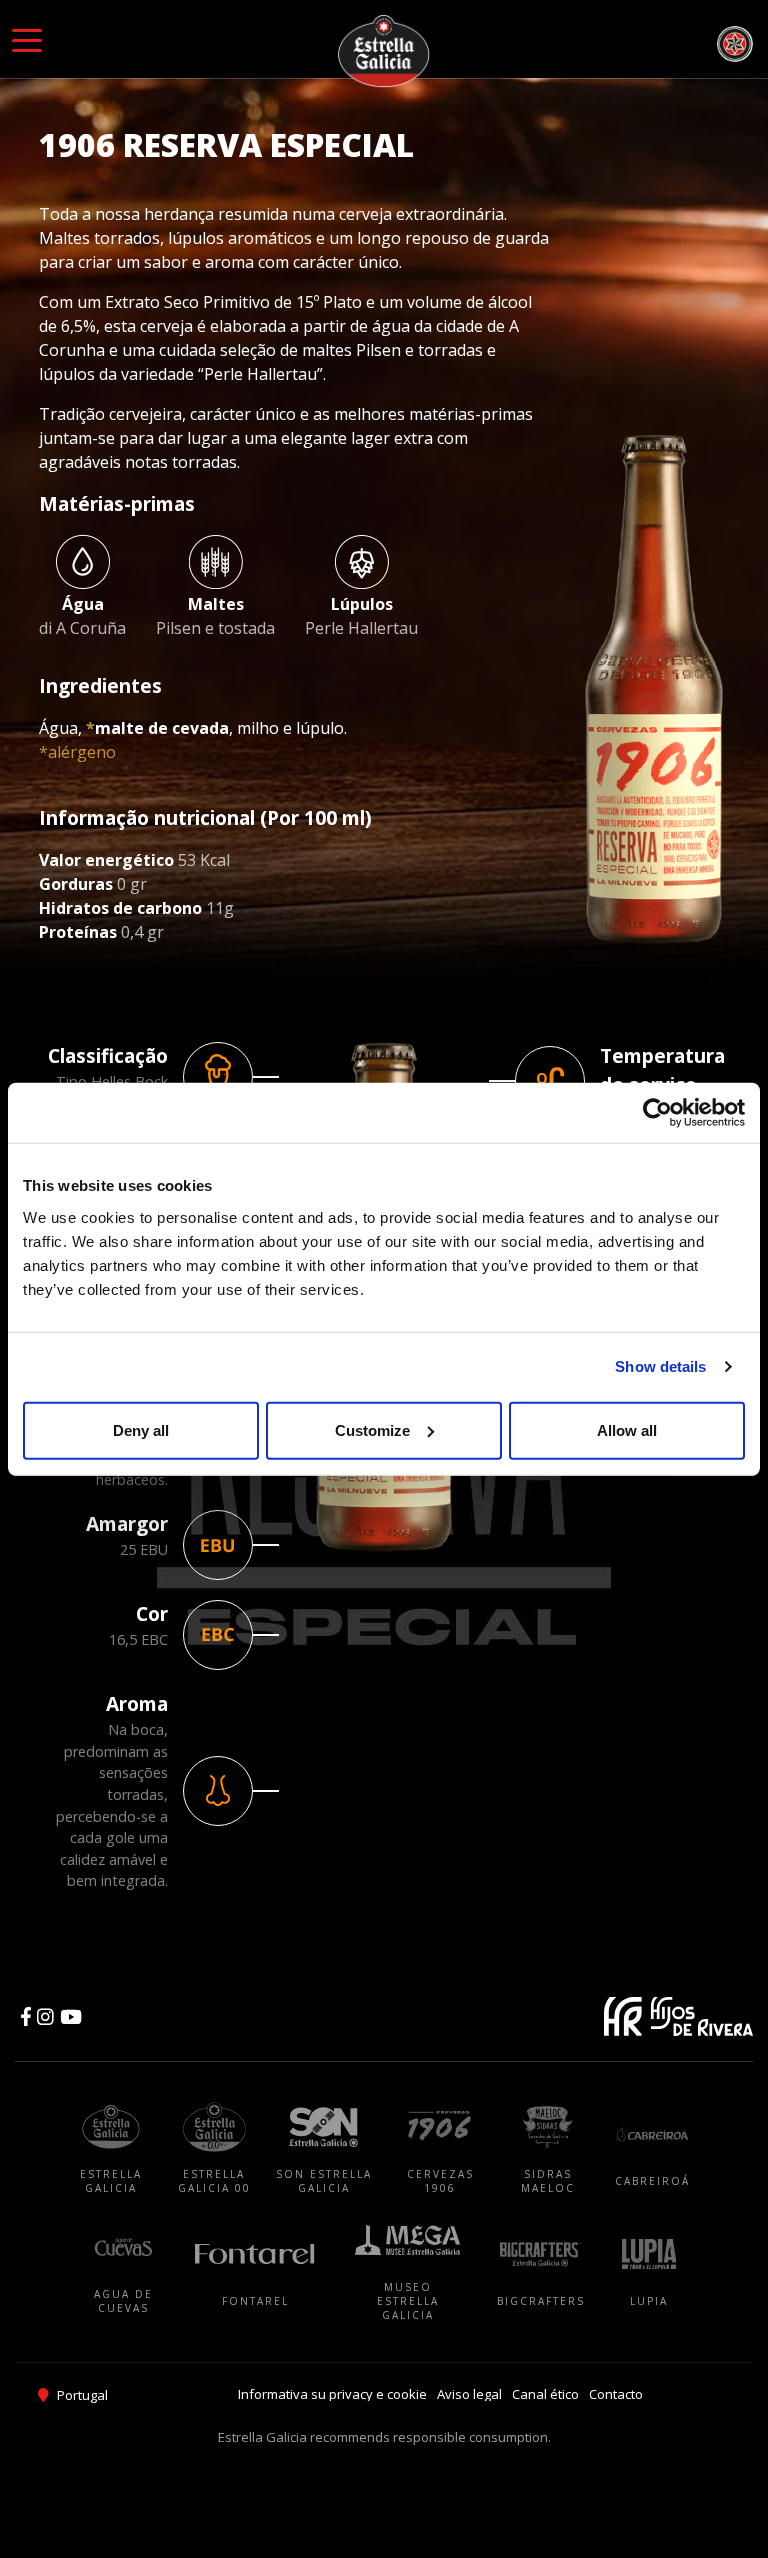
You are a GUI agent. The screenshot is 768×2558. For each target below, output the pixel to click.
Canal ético (545, 2394)
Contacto (616, 2394)
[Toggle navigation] (27, 39)
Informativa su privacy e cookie (332, 2394)
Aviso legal (469, 2394)
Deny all (141, 1429)
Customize (372, 1429)
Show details (660, 1366)
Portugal (82, 2395)
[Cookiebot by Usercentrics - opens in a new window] (657, 1113)
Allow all (627, 1429)
